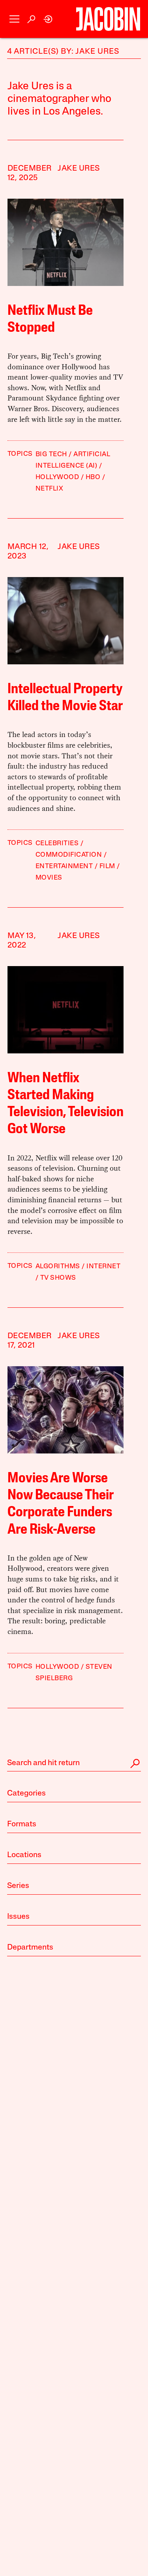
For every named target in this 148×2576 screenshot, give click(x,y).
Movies (49, 878)
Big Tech (51, 454)
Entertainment (64, 866)
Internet (103, 1266)
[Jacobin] (108, 19)
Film (107, 866)
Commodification (69, 855)
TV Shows (58, 1278)
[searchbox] (74, 1764)
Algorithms (58, 1266)
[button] (14, 19)
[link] (48, 19)
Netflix (50, 489)
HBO (93, 477)
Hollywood (57, 477)
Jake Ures (79, 169)
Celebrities (57, 843)
